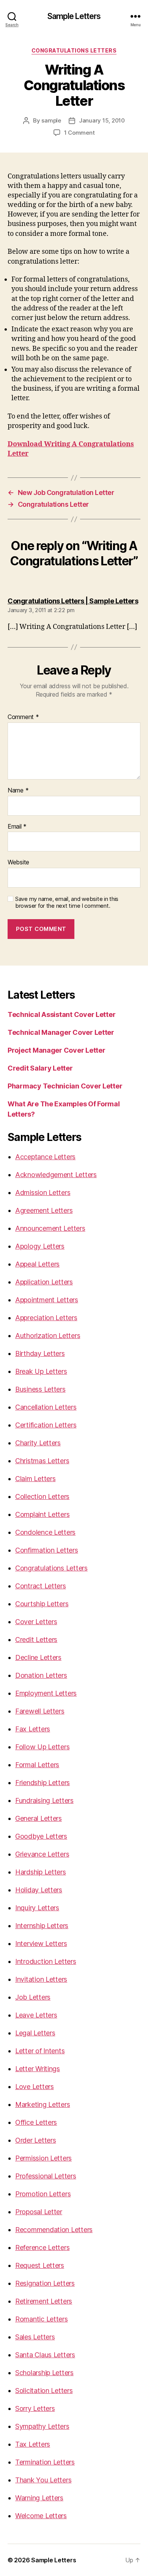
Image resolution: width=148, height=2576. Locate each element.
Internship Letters (42, 1926)
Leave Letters (36, 2015)
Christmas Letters (42, 1461)
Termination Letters (45, 2462)
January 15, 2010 (102, 120)
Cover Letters (36, 1622)
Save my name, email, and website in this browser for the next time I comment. (67, 903)
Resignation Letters (45, 2283)
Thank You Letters (43, 2480)
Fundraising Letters (44, 1800)
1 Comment (80, 133)
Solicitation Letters (44, 2391)
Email (17, 827)
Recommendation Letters (54, 2230)
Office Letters (36, 2122)
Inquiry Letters (37, 1908)
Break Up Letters (41, 1371)
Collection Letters (42, 1496)
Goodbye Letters (41, 1836)
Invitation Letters (41, 1979)
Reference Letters (42, 2247)
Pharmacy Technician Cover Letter (65, 1086)
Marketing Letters (43, 2104)
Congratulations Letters (74, 50)
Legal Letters (35, 2033)
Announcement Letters (50, 1228)
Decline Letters (38, 1657)
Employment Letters (46, 1693)
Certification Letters (46, 1425)
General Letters (39, 1818)
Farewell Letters (40, 1711)
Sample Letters (74, 16)
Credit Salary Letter (40, 1068)
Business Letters (40, 1389)
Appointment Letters (47, 1300)
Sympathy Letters (42, 2426)
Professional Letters (46, 2176)
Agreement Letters (44, 1210)
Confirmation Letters (47, 1550)
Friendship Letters (43, 1783)
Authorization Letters (48, 1336)
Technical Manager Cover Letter (61, 1032)
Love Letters (35, 2087)
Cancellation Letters (46, 1407)
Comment (23, 717)
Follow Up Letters (42, 1747)
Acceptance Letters (45, 1157)
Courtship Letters (42, 1604)
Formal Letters (37, 1765)
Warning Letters (39, 2498)
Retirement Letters (44, 2301)
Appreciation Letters (46, 1318)
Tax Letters (33, 2444)
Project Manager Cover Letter (56, 1050)
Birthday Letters (40, 1353)
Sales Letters (35, 2337)
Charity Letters (38, 1443)
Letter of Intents (40, 2051)
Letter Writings (38, 2069)
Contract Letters (41, 1586)
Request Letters (40, 2265)
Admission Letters (43, 1193)
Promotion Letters (43, 2194)
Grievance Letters (42, 1854)
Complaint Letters (42, 1514)
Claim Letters (35, 1479)
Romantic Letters (42, 2319)
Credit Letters (36, 1640)
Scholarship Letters (44, 2373)
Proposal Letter (39, 2212)
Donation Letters (41, 1675)
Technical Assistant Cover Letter (61, 1014)
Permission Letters (43, 2158)
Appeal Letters (37, 1264)
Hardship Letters (41, 1872)
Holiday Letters (39, 1890)
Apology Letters (40, 1246)
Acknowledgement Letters (56, 1175)
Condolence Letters (45, 1532)
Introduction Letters (46, 1961)
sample (51, 120)
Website (18, 862)
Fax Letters (33, 1729)
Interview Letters (41, 1944)
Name (18, 791)
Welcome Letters (41, 2516)
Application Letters (44, 1282)
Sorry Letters (35, 2408)
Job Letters (33, 1997)
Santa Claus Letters (45, 2355)
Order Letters (36, 2140)
